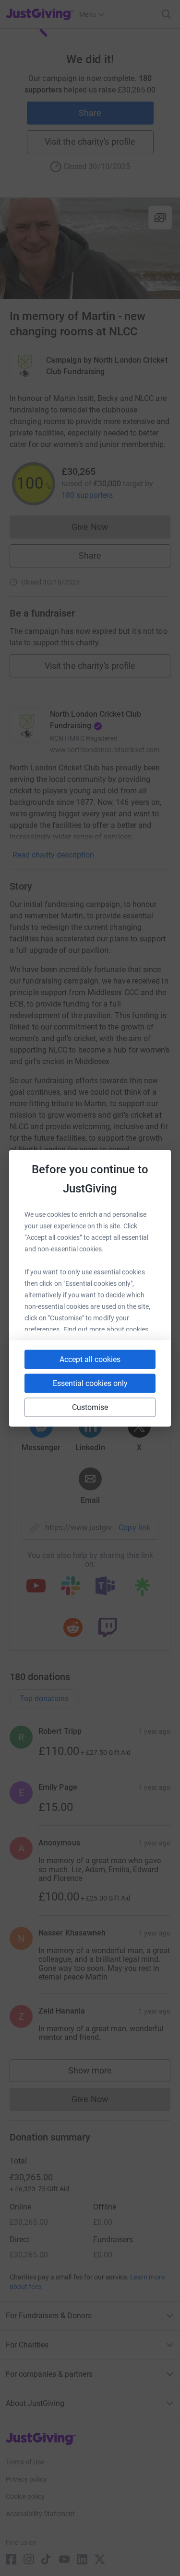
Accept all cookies (90, 1359)
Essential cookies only (90, 1383)
